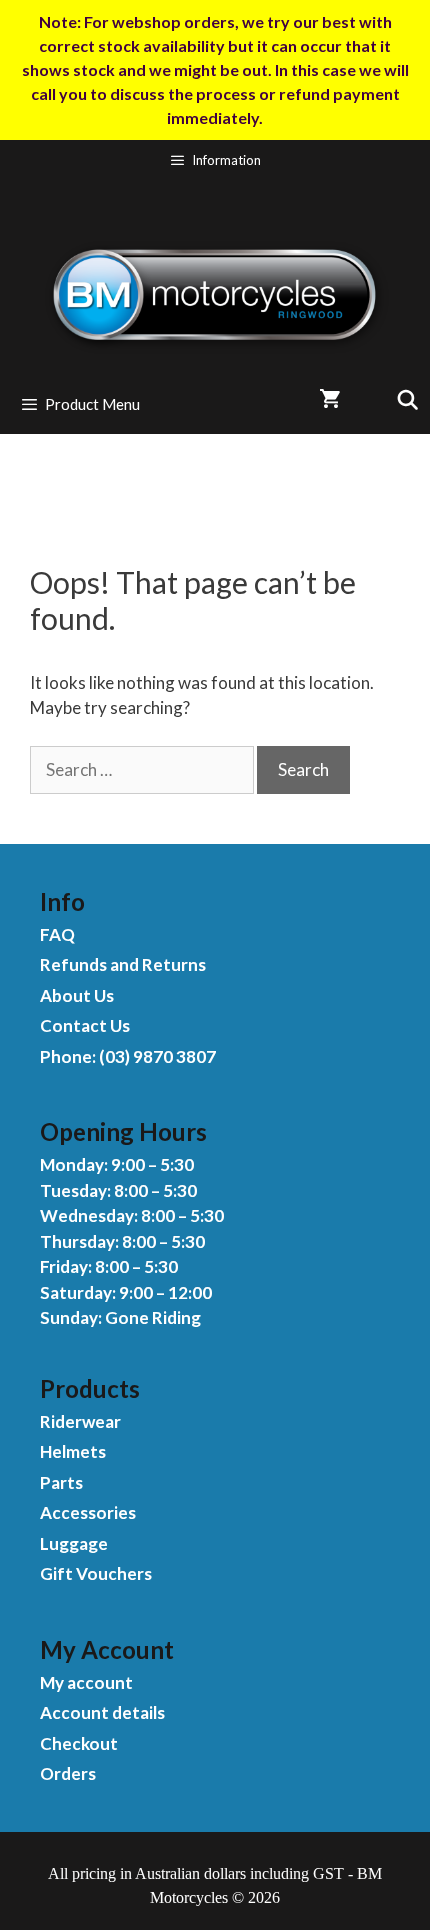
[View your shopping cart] (329, 399)
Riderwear (80, 1421)
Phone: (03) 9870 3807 (128, 1056)
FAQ (57, 934)
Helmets (73, 1451)
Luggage (74, 1543)
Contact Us (85, 1025)
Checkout (79, 1743)
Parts (61, 1482)
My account (86, 1682)
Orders (68, 1773)
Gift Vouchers (96, 1573)
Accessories (88, 1512)
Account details (102, 1712)
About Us (77, 995)
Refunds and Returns (123, 964)
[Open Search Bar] (399, 399)
